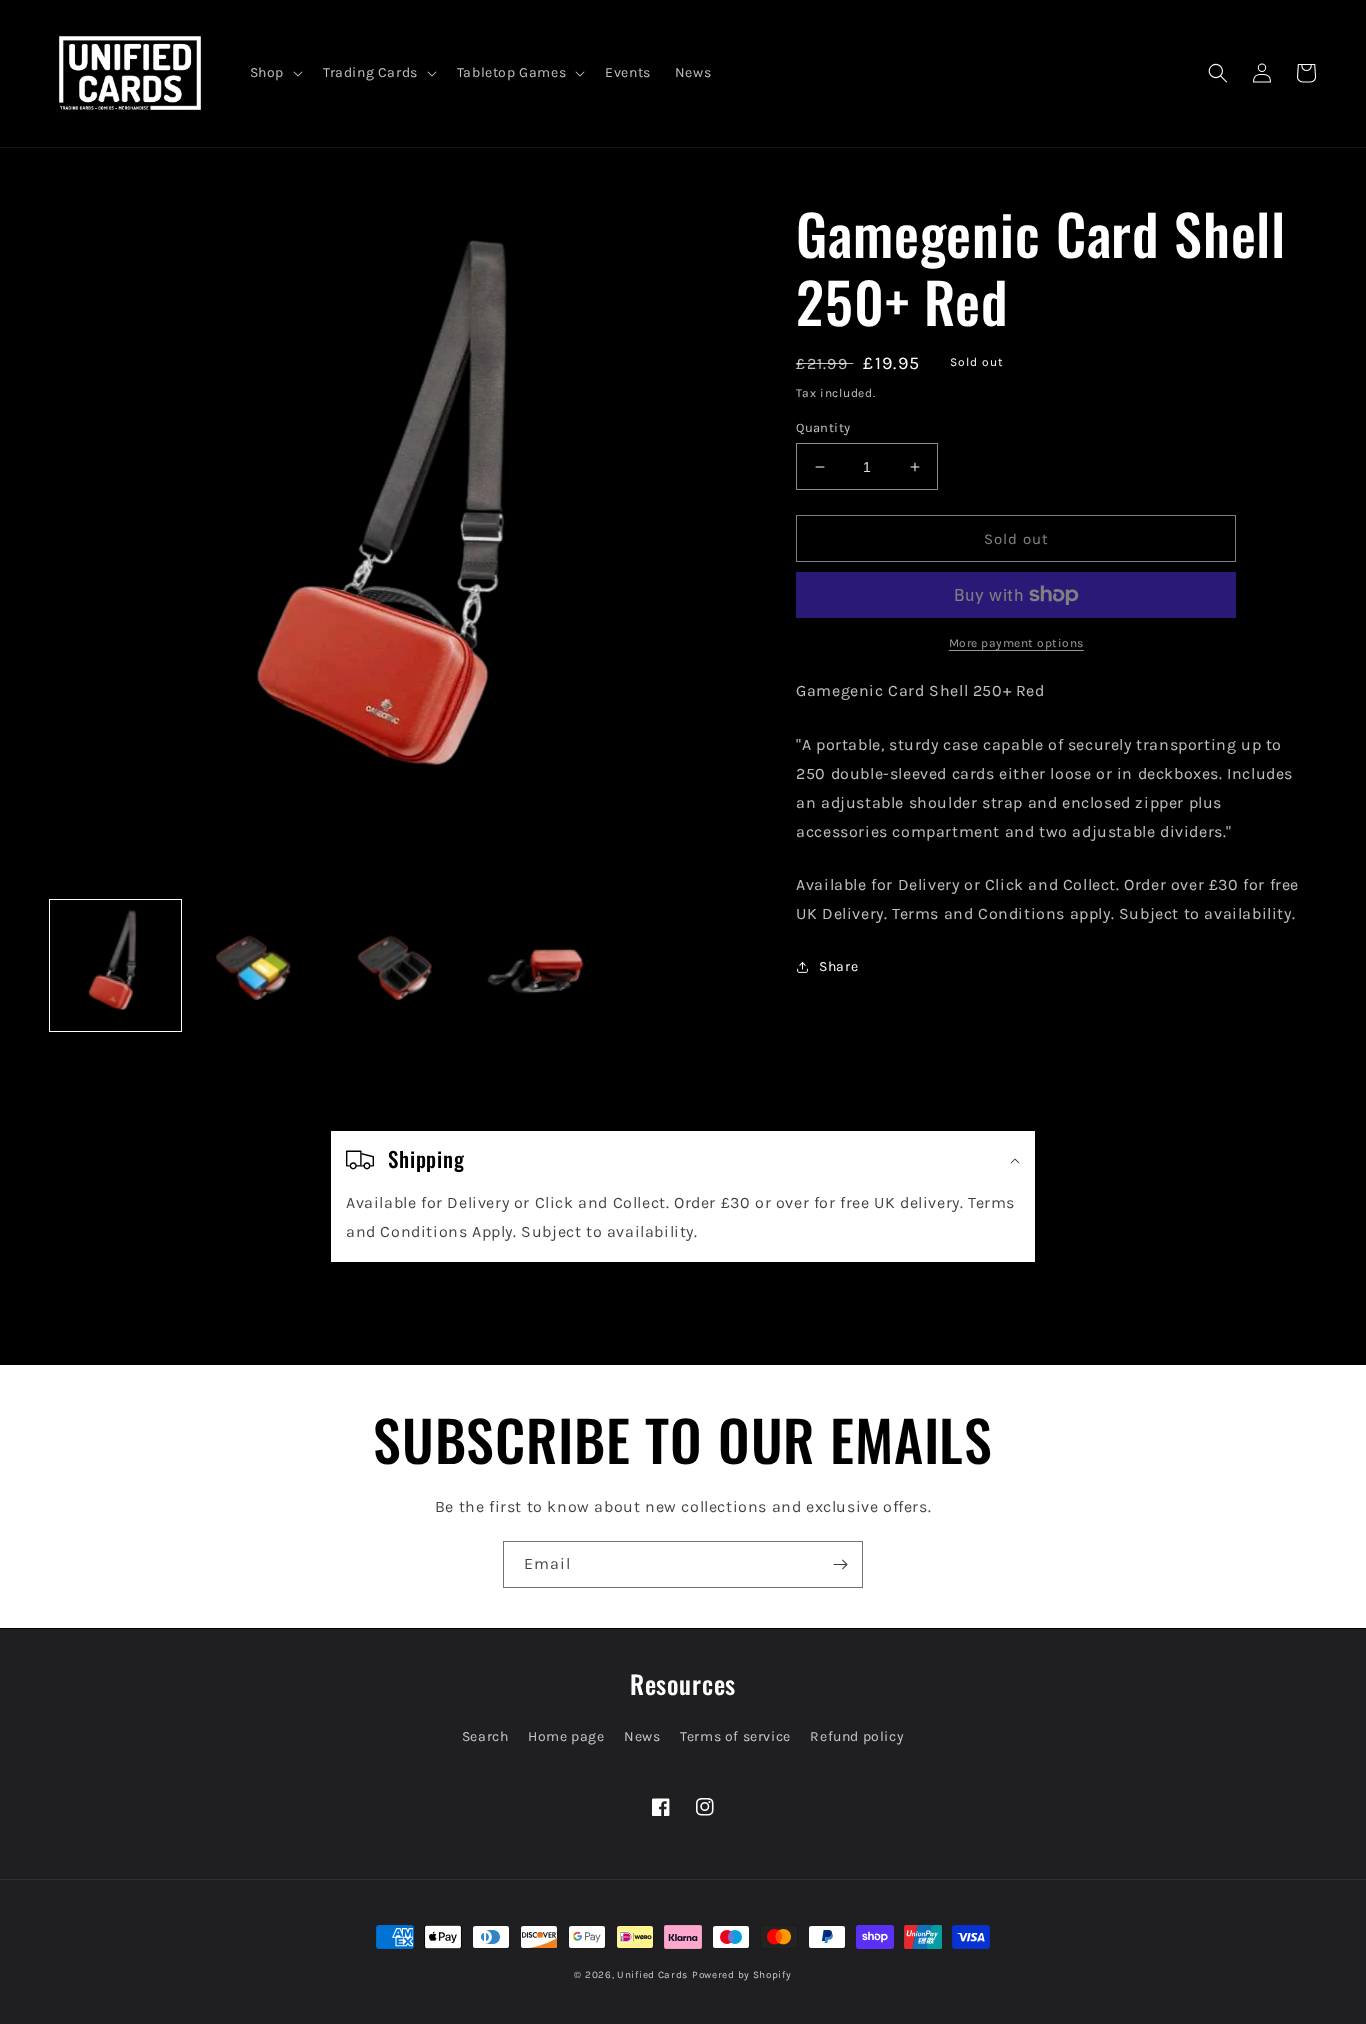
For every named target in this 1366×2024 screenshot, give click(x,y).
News (642, 1736)
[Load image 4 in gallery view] (539, 965)
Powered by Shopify (742, 1975)
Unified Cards (652, 1975)
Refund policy (857, 1736)
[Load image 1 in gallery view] (115, 965)
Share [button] (838, 966)
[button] (274, 73)
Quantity (823, 427)
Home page (566, 1736)
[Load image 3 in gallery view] (398, 965)
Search (485, 1736)
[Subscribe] (840, 1564)
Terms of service (735, 1736)
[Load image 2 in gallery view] (256, 965)
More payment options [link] (1016, 643)
